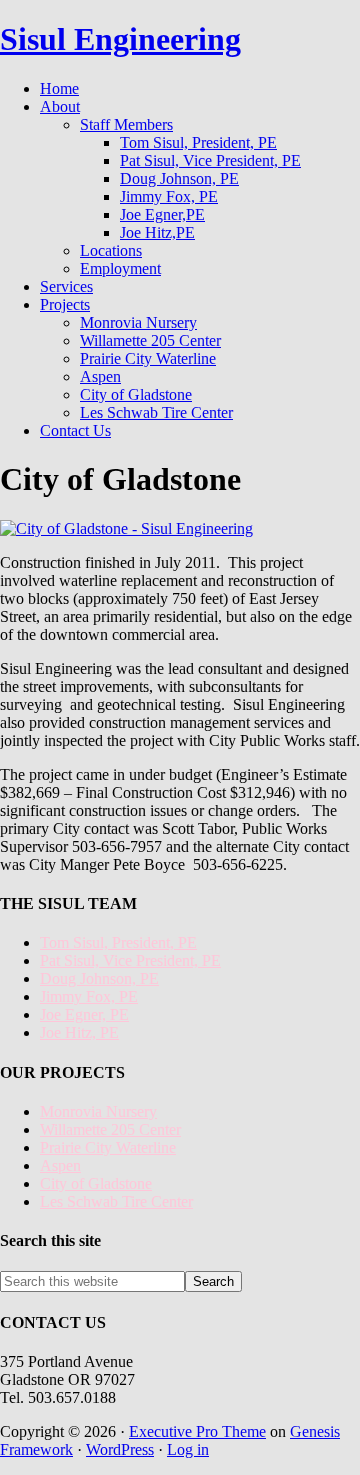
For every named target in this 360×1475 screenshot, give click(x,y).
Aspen (60, 1165)
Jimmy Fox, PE (89, 996)
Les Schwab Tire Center (116, 1201)
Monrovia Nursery (98, 1111)
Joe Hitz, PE (79, 1032)
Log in (188, 1449)
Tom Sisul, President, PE (118, 942)
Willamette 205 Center (110, 1129)
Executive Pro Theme (197, 1431)
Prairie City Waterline (108, 1147)
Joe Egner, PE (84, 1014)
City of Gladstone (96, 1183)
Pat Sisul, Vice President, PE (130, 960)
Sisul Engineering (120, 39)
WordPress (120, 1449)
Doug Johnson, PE (99, 978)
